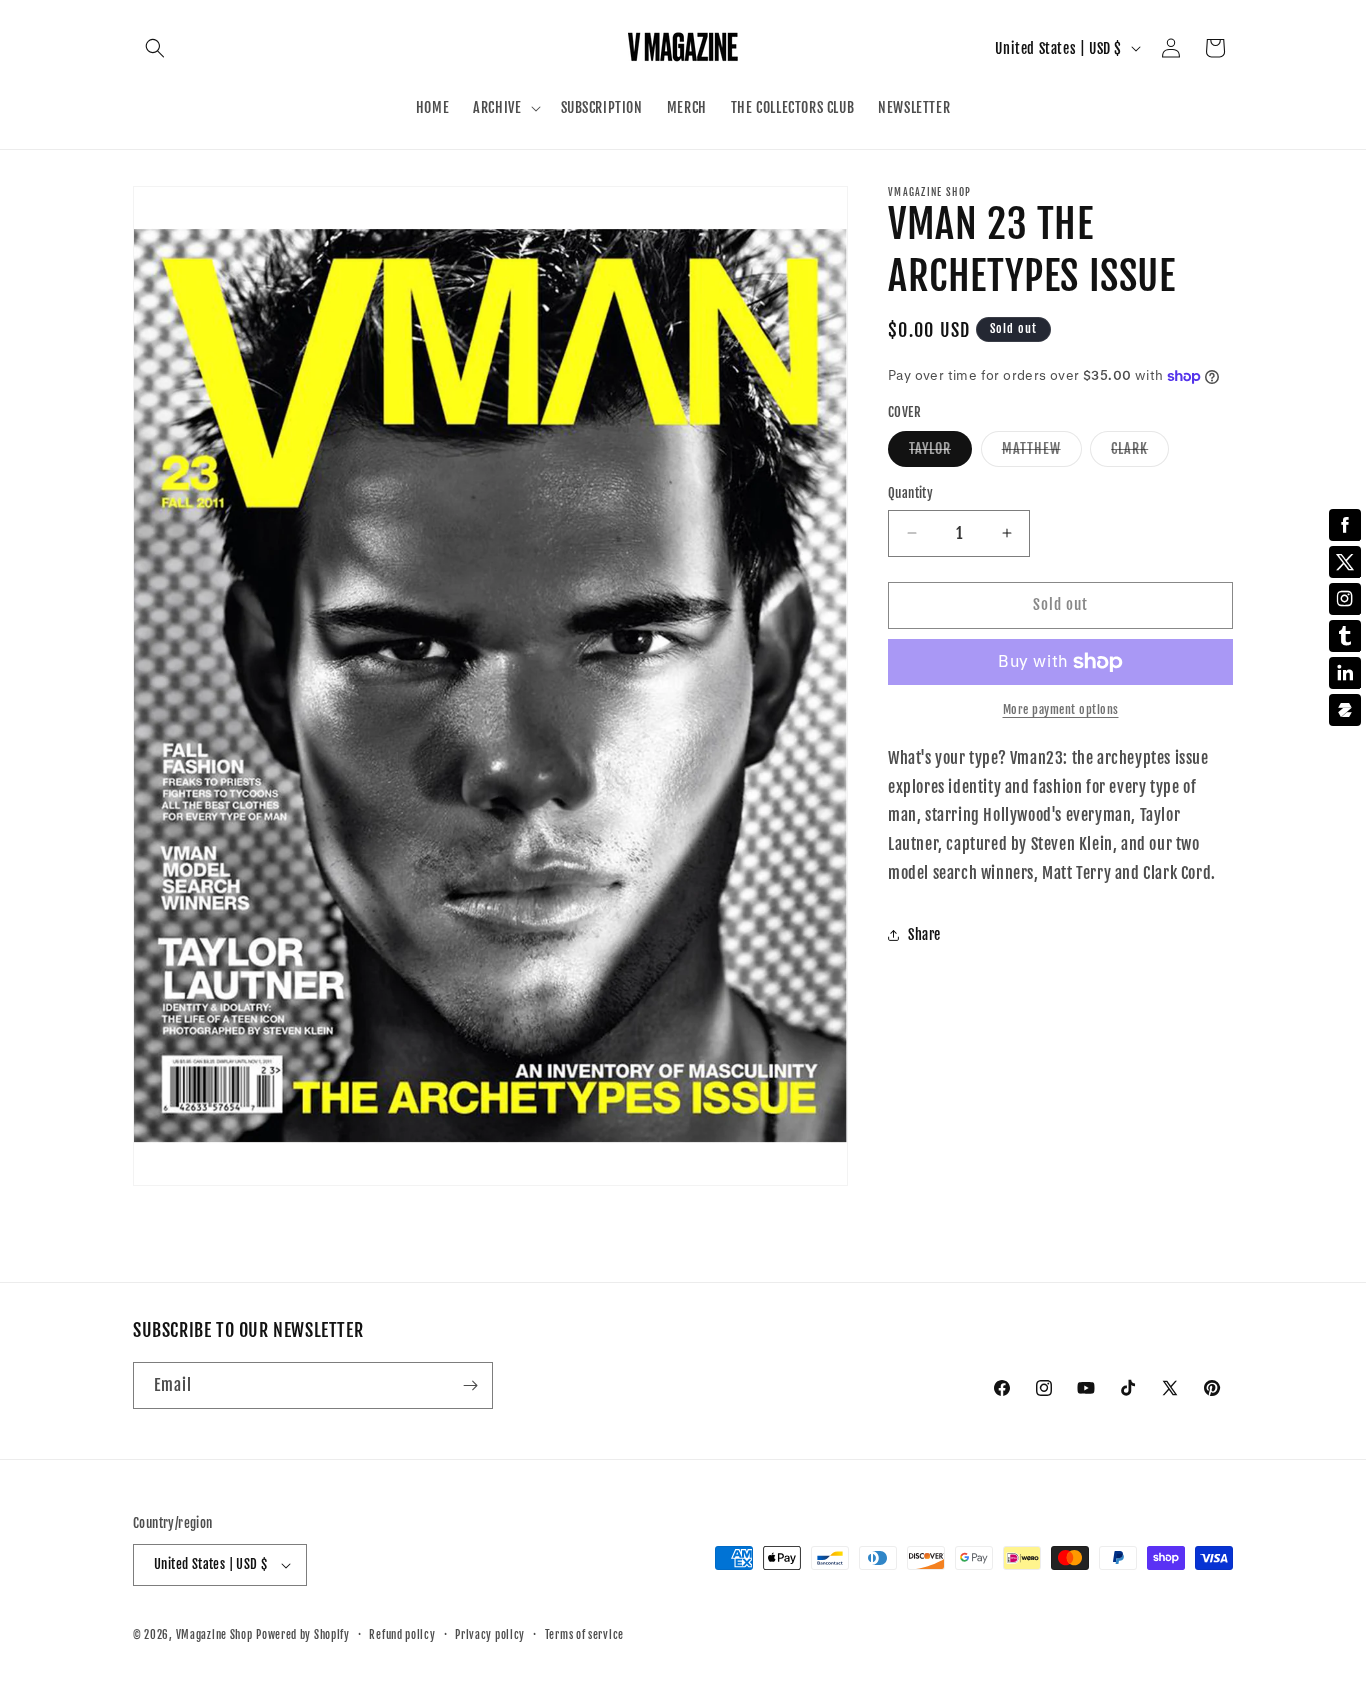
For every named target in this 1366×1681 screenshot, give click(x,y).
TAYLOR (940, 453)
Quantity (910, 493)
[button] (155, 48)
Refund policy (402, 1635)
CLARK (1140, 453)
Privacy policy (490, 1635)
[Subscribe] (470, 1385)
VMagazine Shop (214, 1635)
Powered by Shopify (303, 1635)
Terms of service (584, 1635)
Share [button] (924, 934)
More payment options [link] (1061, 709)
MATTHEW (1042, 453)
